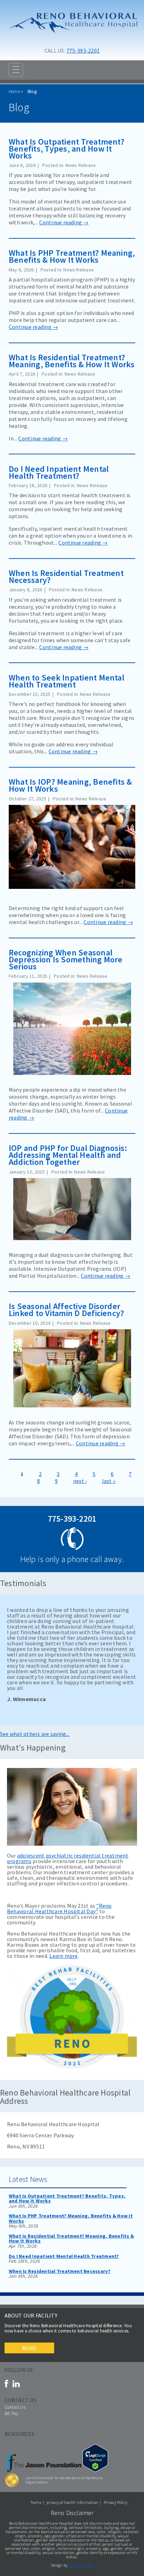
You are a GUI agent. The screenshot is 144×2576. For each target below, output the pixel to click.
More (30, 2348)
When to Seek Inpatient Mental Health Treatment (67, 681)
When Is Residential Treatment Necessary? (66, 576)
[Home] (72, 38)
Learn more (63, 1956)
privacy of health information (72, 2502)
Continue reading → (64, 222)
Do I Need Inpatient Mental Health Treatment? (59, 472)
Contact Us (15, 2407)
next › (80, 1481)
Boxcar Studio (81, 2565)
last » (109, 1481)
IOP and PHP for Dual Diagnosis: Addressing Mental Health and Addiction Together (68, 1155)
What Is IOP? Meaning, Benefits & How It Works (70, 785)
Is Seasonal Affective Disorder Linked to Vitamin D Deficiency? (66, 1310)
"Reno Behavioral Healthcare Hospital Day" (59, 1908)
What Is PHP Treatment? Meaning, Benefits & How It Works (72, 256)
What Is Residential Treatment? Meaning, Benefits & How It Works (72, 361)
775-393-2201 (83, 51)
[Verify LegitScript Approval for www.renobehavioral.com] (95, 2470)
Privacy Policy (116, 2502)
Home (14, 91)
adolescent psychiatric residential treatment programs (68, 1858)
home (36, 2502)
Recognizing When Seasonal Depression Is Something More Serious (66, 959)
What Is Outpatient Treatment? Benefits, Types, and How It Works (67, 149)
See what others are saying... (35, 1734)
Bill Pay (12, 2413)
